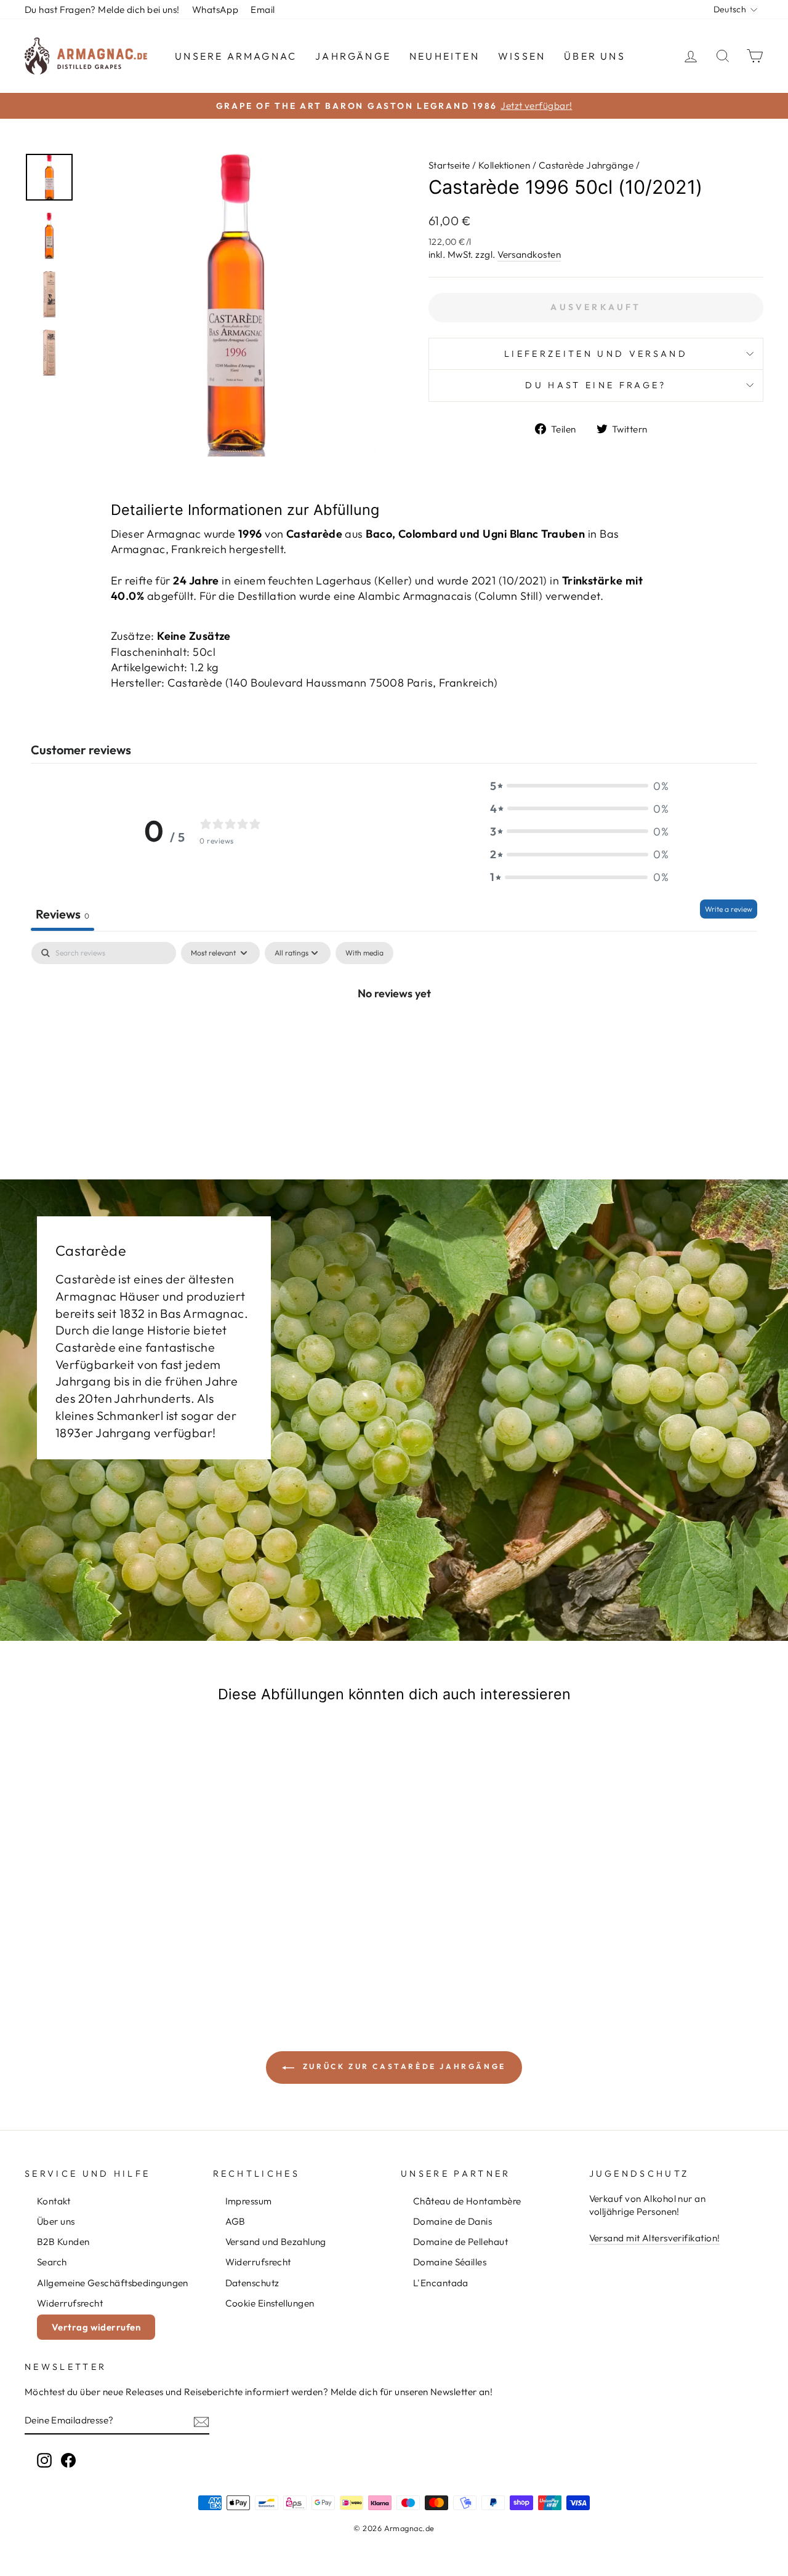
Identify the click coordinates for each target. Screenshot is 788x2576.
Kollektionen (504, 165)
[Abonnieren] (201, 2421)
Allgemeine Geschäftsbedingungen (113, 2283)
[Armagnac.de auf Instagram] (44, 2460)
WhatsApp (215, 10)
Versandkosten (529, 254)
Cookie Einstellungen (270, 2303)
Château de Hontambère (467, 2201)
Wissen (522, 56)
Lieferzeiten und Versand (596, 354)
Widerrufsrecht (70, 2303)
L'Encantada (441, 2283)
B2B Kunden (63, 2242)
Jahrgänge (353, 56)
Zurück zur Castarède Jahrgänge (403, 2066)
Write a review (729, 909)
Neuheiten (444, 56)
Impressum (249, 2201)
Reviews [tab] (62, 914)
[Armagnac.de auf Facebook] (68, 2460)
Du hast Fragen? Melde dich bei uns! (102, 10)
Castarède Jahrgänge (586, 165)
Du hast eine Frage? (596, 385)
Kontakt (54, 2201)
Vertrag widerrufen (96, 2327)
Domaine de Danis (452, 2221)
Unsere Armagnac (236, 56)
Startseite (449, 165)
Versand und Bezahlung (276, 2242)
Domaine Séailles (450, 2262)
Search (52, 2262)
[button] (579, 786)
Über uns (595, 56)
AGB (235, 2221)
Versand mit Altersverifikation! (655, 2238)
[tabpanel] (394, 1034)
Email (263, 10)
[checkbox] (364, 953)
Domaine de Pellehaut (460, 2242)
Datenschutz (252, 2283)
